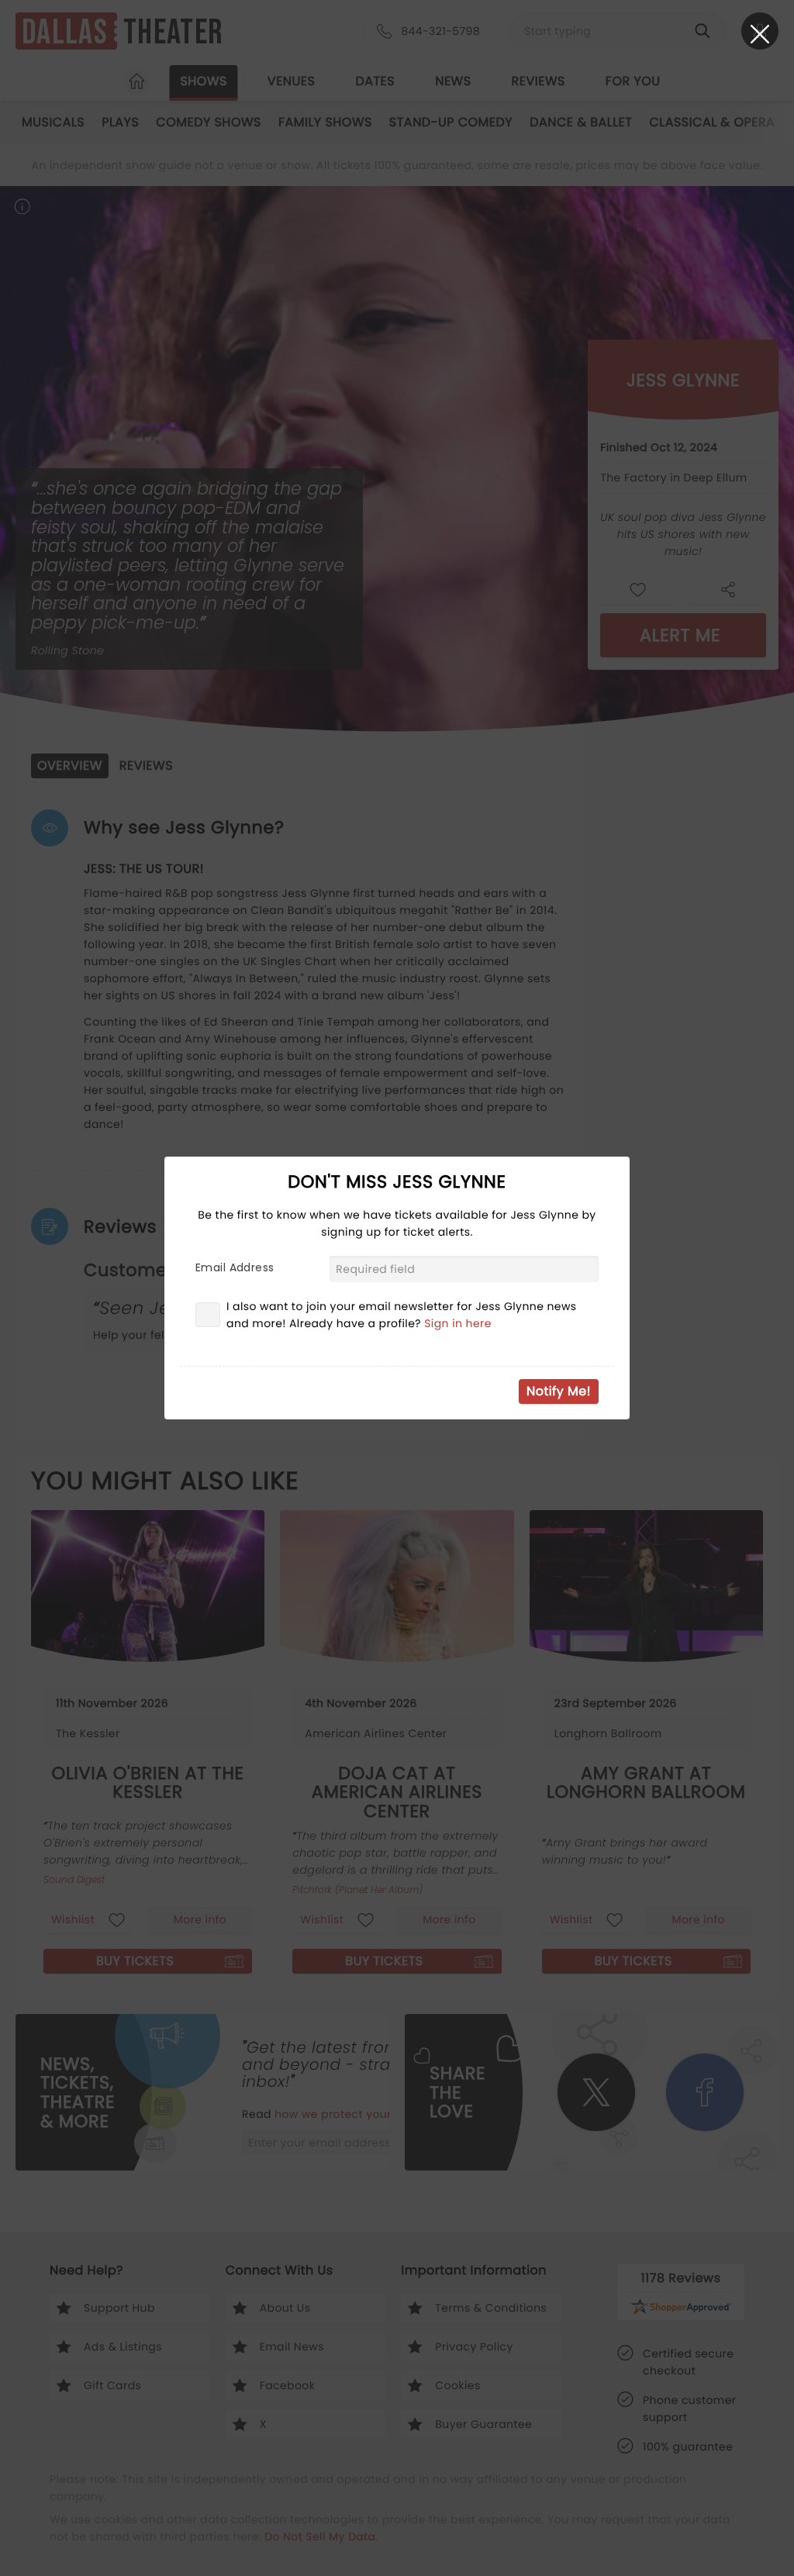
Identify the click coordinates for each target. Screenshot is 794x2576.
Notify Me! (559, 1391)
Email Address (235, 1267)
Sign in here (458, 1323)
